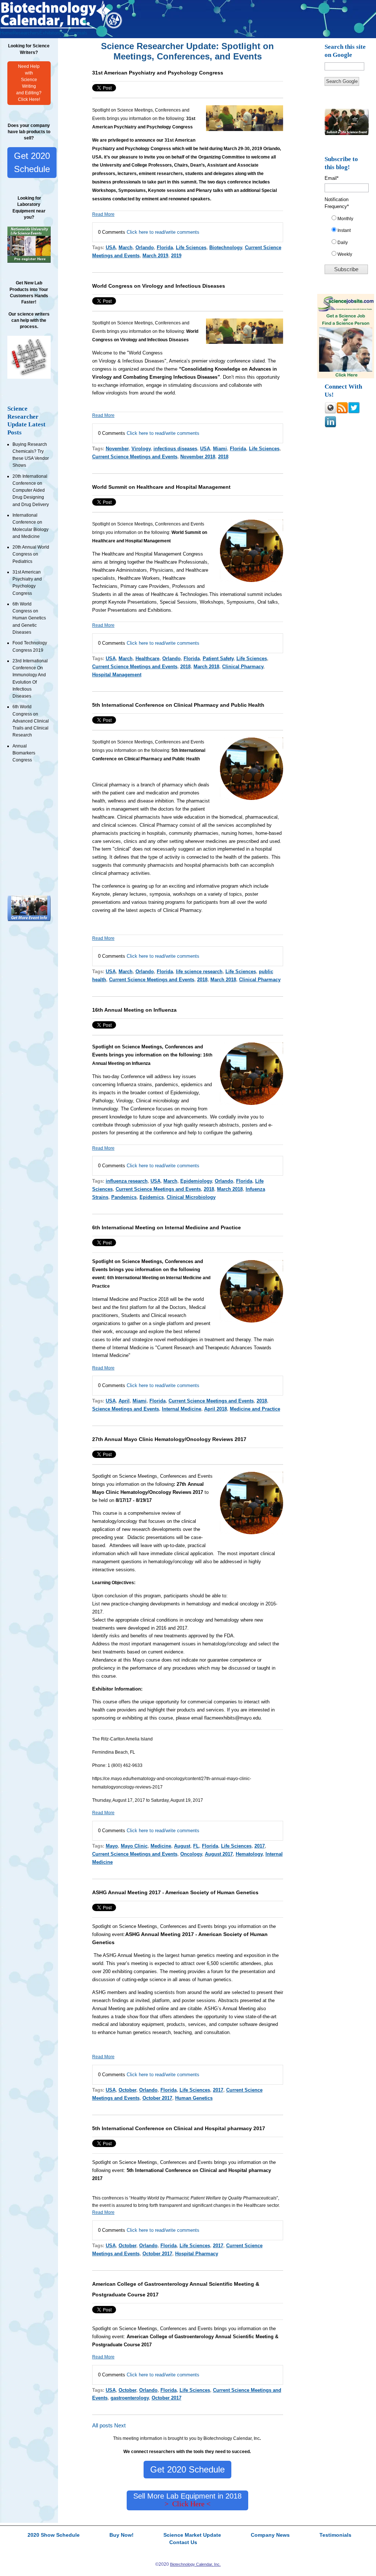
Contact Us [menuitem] (183, 2543)
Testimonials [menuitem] (74, 33)
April (124, 1401)
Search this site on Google (345, 51)
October (127, 2090)
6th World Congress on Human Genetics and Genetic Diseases (29, 618)
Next (120, 2426)
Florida (165, 248)
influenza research (127, 1181)
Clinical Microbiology (191, 1197)
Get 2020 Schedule (32, 162)
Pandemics (124, 1197)
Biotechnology (226, 248)
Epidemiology (196, 1181)
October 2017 (157, 2098)
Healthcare (147, 658)
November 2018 (198, 457)
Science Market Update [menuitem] (192, 2535)
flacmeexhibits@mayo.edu (232, 1718)
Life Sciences (191, 248)
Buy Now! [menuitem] (122, 2535)
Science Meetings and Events (126, 1409)
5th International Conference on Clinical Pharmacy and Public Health (178, 705)
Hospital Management (117, 675)
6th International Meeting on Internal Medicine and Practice (167, 1227)
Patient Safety (218, 658)
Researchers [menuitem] (26, 33)
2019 (176, 256)
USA (111, 248)
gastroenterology (130, 2398)
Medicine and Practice (255, 1409)
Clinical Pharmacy (243, 667)
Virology (107, 361)
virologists (117, 393)
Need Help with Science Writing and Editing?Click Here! (29, 83)
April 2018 (216, 1409)
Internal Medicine (182, 1409)
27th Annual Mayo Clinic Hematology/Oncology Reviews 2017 (169, 1439)
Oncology (191, 1854)
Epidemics (152, 1197)
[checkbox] (349, 238)
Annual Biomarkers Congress (24, 753)
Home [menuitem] (6, 33)
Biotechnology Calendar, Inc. (195, 2564)
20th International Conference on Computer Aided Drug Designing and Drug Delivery (31, 490)
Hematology (249, 1854)
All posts (102, 2426)
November (117, 449)
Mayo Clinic (134, 1846)
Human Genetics (194, 2098)
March (126, 248)
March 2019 (155, 256)
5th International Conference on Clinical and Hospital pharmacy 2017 (179, 2128)
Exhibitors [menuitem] (50, 33)
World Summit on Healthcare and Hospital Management (161, 487)
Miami (220, 449)
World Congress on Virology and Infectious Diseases (159, 286)
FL (196, 1846)
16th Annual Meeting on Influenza (134, 1010)
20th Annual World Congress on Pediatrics (31, 554)
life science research (199, 972)
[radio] (349, 220)
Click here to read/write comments (163, 232)
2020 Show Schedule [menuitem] (54, 2535)
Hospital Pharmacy (197, 2254)
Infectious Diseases (143, 361)
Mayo (112, 1846)
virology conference (230, 361)
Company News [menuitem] (270, 2535)
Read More (103, 214)
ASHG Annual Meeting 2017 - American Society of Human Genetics (175, 1892)
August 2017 (219, 1854)
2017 (260, 1846)
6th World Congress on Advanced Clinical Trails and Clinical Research (31, 721)
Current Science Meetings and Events (135, 457)
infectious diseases (175, 449)
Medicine (161, 1846)
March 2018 (206, 667)
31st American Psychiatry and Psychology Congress (158, 73)
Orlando (145, 248)
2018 (223, 457)
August (182, 1846)
